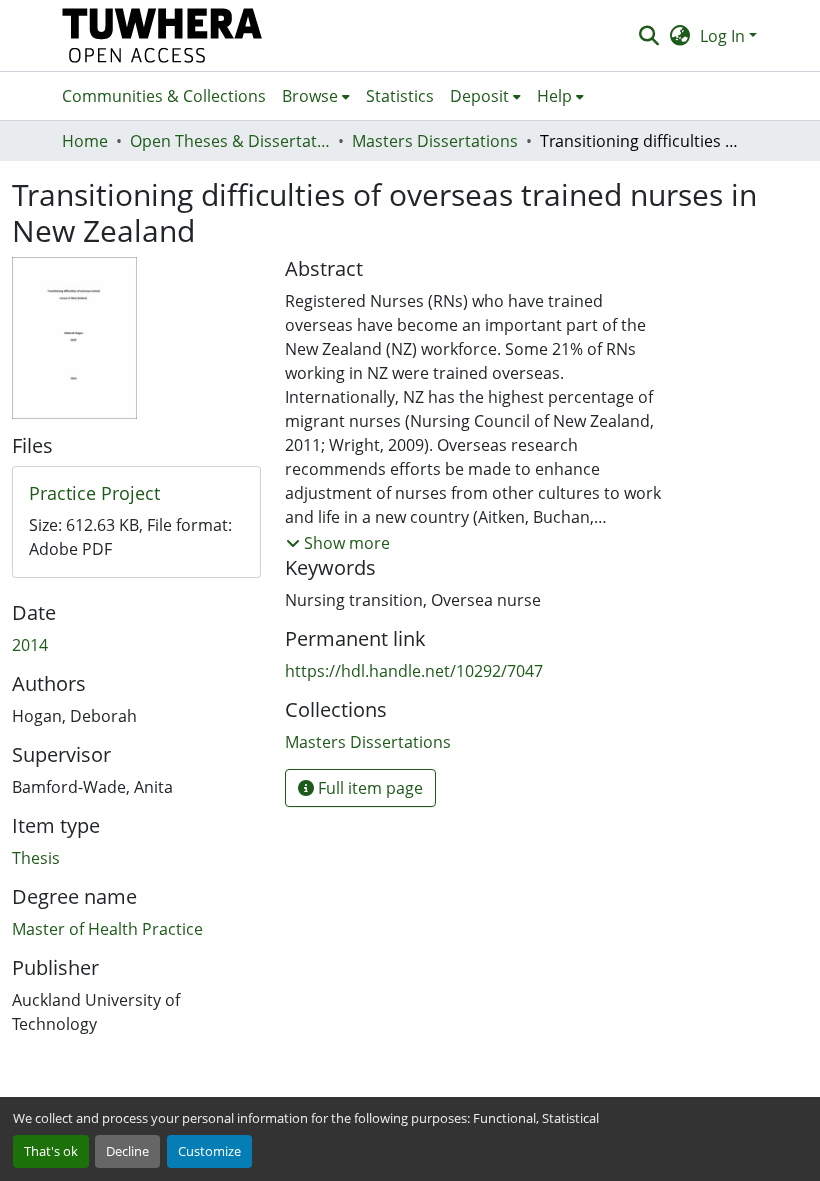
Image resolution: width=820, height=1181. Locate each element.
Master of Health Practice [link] (107, 929)
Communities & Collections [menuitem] (164, 96)
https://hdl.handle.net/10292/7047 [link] (414, 671)
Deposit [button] (479, 96)
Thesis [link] (36, 858)
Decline (127, 1151)
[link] (136, 494)
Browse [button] (310, 96)
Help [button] (554, 96)
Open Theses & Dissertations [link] (230, 141)
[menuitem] (316, 96)
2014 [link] (30, 645)
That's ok (51, 1151)
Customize (209, 1151)
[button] (162, 35)
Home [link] (85, 141)
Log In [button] (724, 36)
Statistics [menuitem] (400, 96)
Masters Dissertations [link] (435, 141)
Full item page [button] (368, 788)
